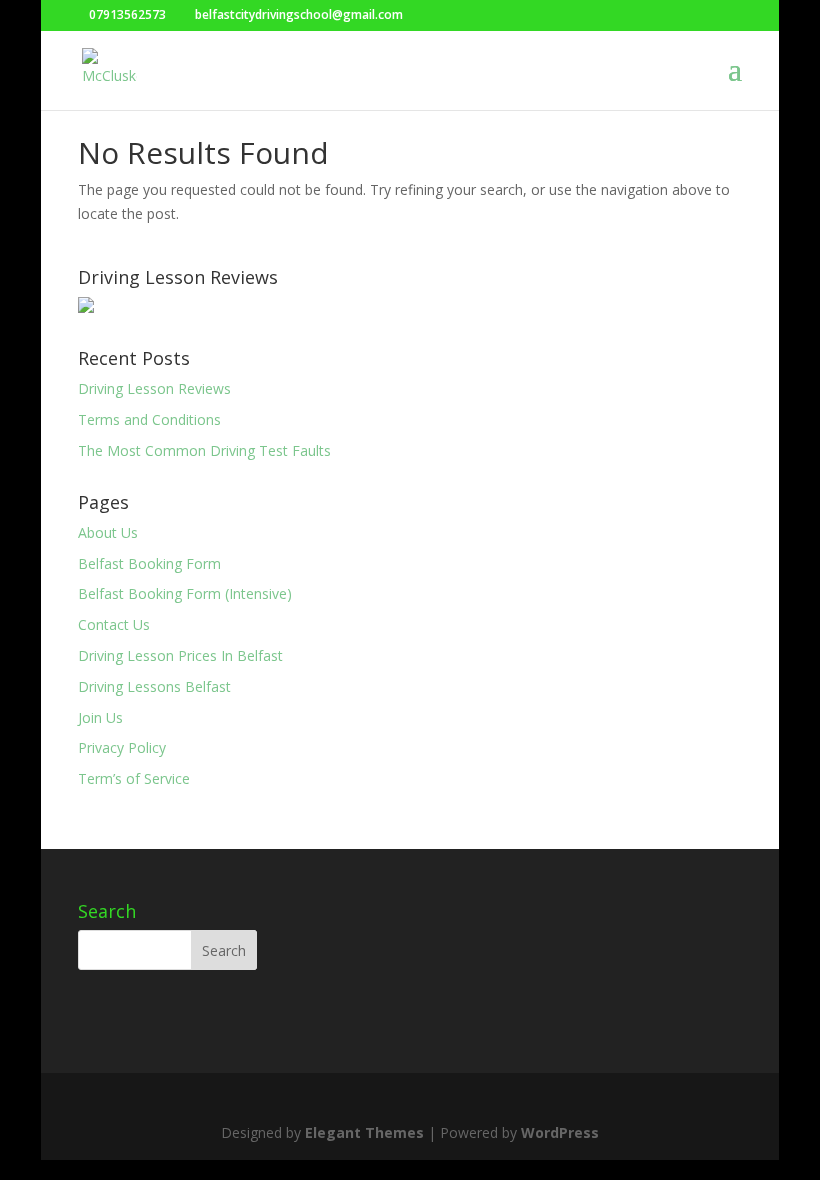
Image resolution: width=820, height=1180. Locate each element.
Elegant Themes (364, 1132)
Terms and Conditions (149, 419)
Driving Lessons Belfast (154, 686)
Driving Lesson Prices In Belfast (180, 655)
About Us (108, 532)
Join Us (100, 717)
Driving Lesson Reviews (154, 388)
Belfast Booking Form (149, 563)
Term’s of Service (134, 778)
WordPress (560, 1132)
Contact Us (114, 624)
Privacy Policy (122, 747)
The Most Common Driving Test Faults (204, 450)
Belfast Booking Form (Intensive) (185, 593)
